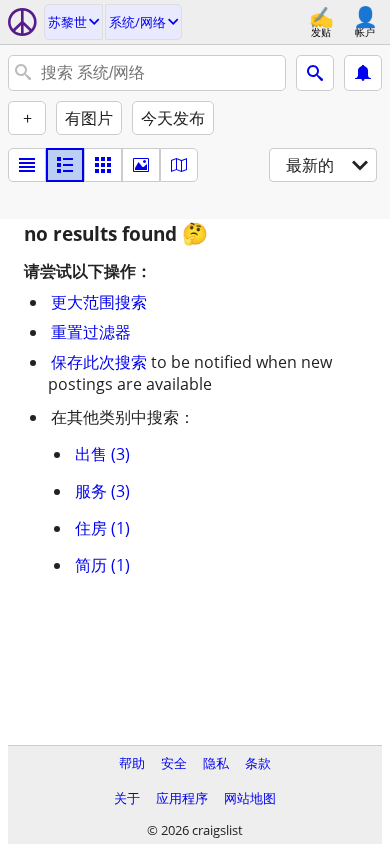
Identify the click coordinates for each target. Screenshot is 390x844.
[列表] (27, 165)
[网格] (103, 165)
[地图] (179, 165)
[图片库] (141, 165)
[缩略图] (65, 165)
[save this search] (363, 73)
